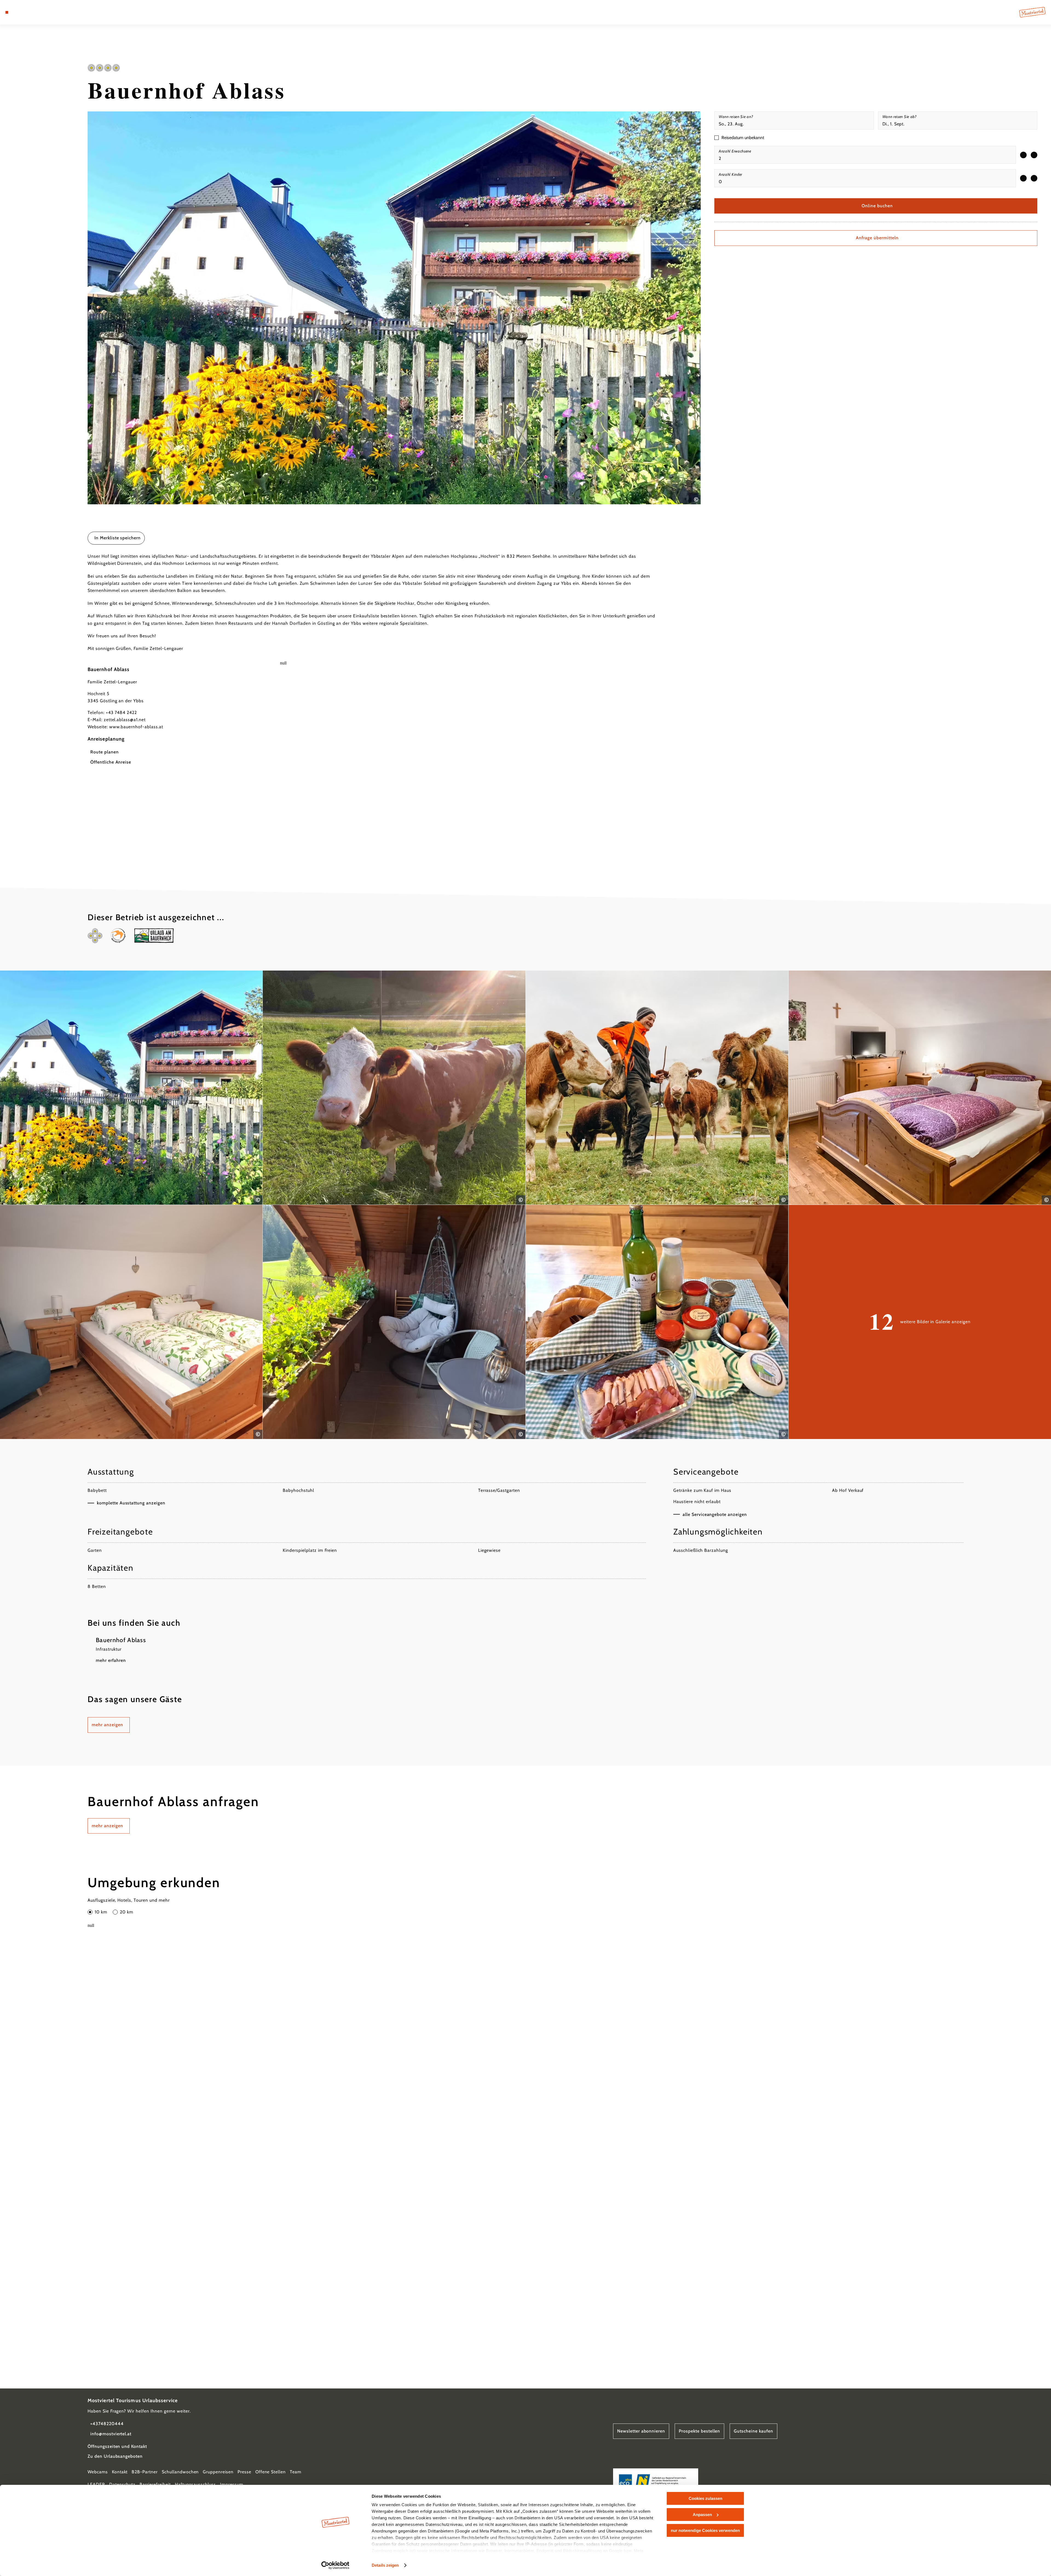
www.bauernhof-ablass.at (136, 727)
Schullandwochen (180, 2472)
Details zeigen (385, 2565)
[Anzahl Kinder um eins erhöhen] (1034, 178)
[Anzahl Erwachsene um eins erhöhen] (1034, 155)
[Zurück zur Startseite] (1032, 12)
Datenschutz (122, 2484)
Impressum (232, 2484)
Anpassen (702, 2515)
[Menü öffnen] (7, 12)
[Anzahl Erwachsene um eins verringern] (1023, 155)
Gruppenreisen (218, 2472)
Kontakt (120, 2472)
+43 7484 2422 (121, 713)
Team (296, 2472)
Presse (244, 2472)
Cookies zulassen (705, 2498)
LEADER (96, 2484)
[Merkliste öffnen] (30, 12)
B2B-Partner (145, 2472)
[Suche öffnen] (38, 12)
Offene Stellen (271, 2472)
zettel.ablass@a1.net (125, 720)
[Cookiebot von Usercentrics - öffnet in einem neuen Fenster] (335, 2565)
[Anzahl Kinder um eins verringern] (1023, 178)
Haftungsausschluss (195, 2484)
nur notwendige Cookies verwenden (705, 2530)
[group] (865, 155)
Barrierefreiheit (155, 2484)
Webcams (98, 2472)
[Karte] (22, 12)
